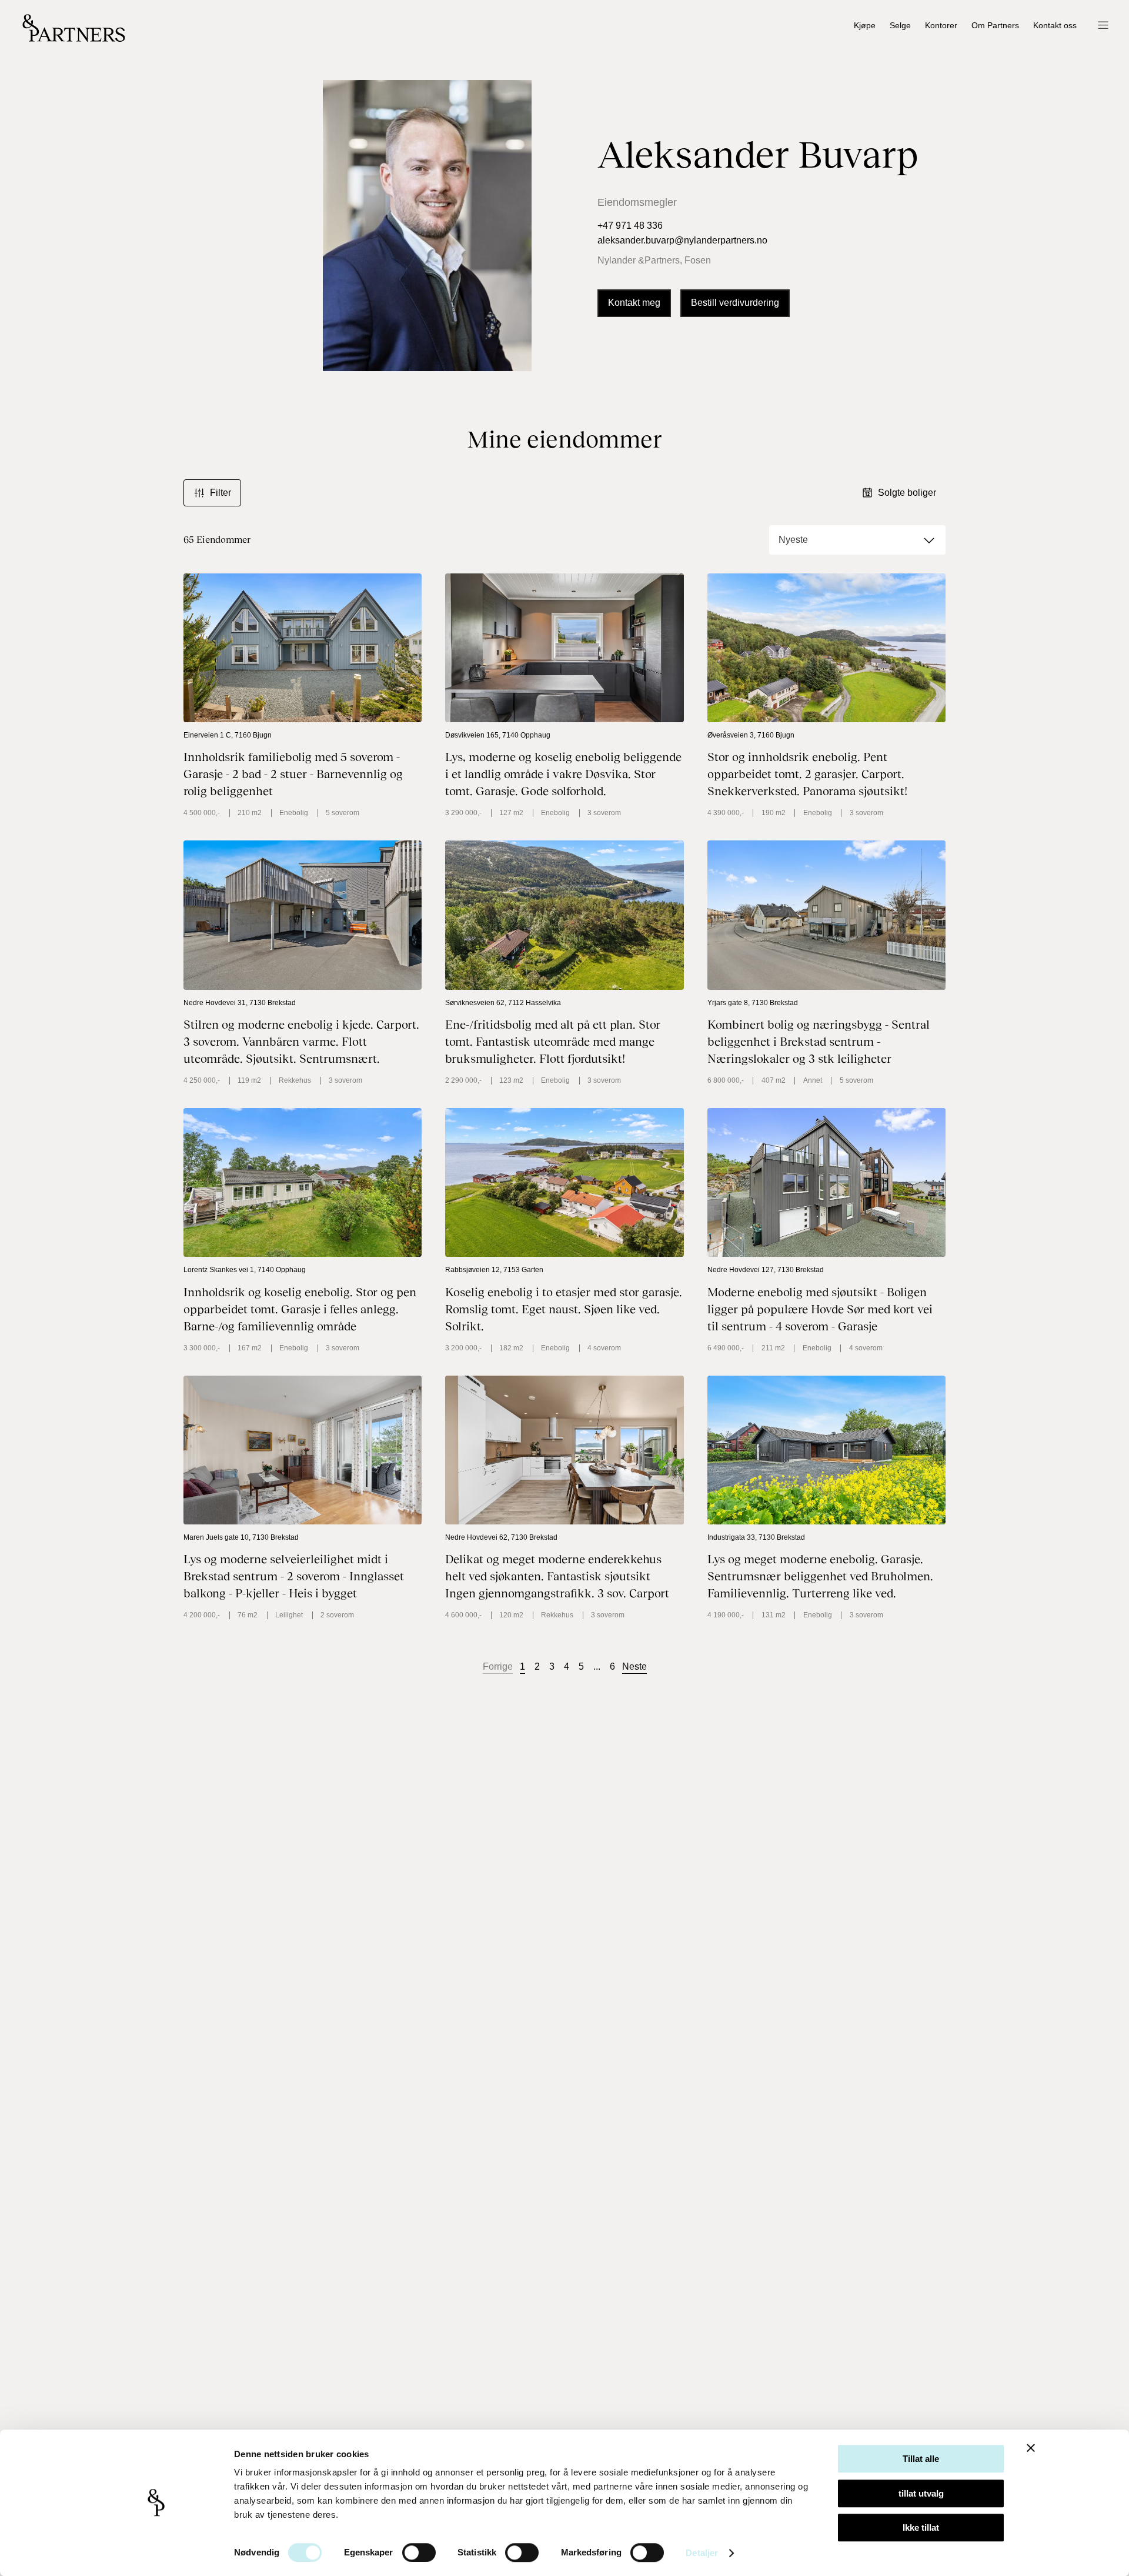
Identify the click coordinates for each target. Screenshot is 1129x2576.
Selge (900, 26)
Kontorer (941, 26)
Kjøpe (865, 26)
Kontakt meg (634, 303)
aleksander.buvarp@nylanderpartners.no (682, 240)
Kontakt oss (1055, 26)
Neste (634, 1666)
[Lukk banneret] (1031, 2448)
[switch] (419, 2552)
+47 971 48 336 (630, 226)
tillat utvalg (921, 2493)
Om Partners (995, 26)
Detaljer (702, 2553)
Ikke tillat (921, 2527)
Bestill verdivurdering (735, 303)
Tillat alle (921, 2459)
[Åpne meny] (1103, 26)
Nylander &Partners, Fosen (654, 260)
